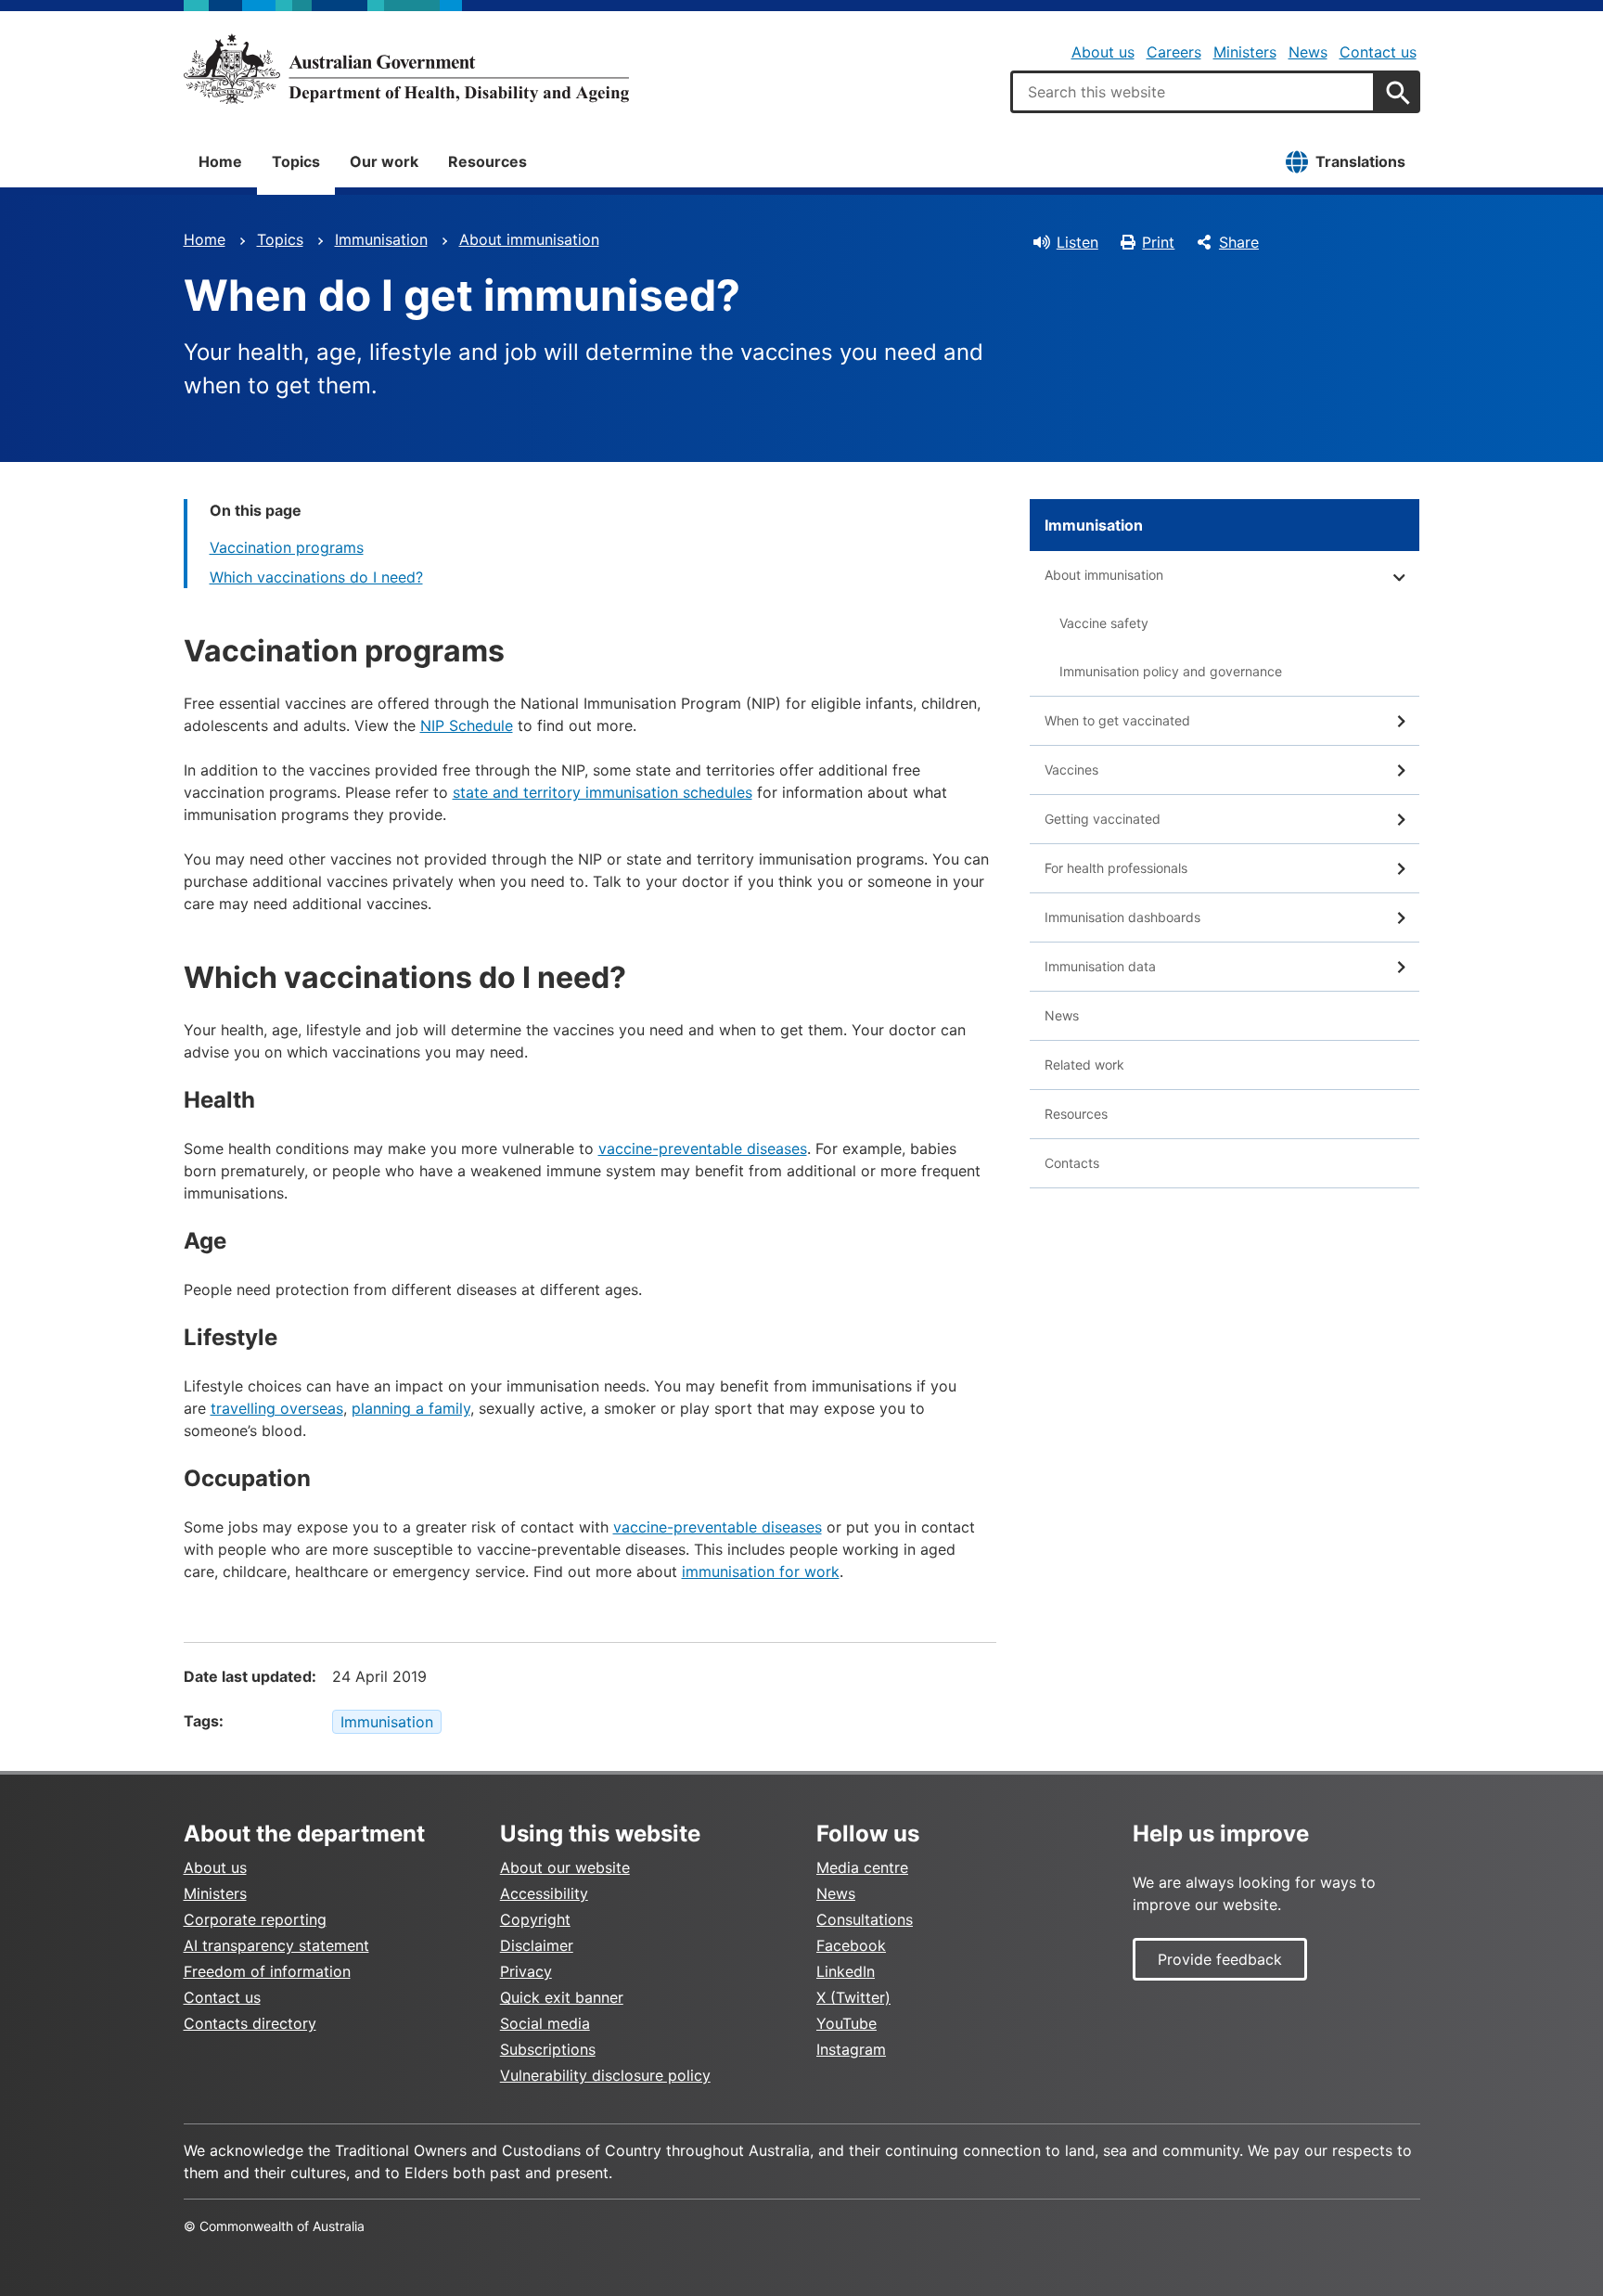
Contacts (1072, 1163)
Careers (1174, 52)
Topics (296, 161)
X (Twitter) (853, 1997)
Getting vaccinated (1103, 819)
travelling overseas (277, 1408)
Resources (487, 161)
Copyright (535, 1919)
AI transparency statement (276, 1945)
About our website (565, 1867)
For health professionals (1116, 868)
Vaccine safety (1104, 623)
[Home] (406, 69)
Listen (1077, 242)
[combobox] (1193, 92)
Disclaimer (537, 1945)
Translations (1360, 161)
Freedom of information (267, 1971)
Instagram (851, 2049)
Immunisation (381, 239)
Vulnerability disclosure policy (605, 2075)
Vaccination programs (287, 547)
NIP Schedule (467, 725)
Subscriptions (548, 2049)
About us (1103, 52)
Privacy (526, 1971)
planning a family (411, 1408)
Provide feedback (1220, 1959)
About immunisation (529, 239)
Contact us (1378, 52)
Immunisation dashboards (1122, 917)
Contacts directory (250, 2023)
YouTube (846, 2023)
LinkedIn (846, 1971)
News (1308, 52)
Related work (1084, 1065)
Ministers (1245, 52)
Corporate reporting (255, 1919)
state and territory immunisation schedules (603, 792)
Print (1158, 242)
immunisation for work (761, 1571)
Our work (384, 161)
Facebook (851, 1945)
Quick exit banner (562, 1997)
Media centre (862, 1867)
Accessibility (544, 1893)
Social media (545, 2023)
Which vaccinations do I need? (316, 577)
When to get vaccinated (1117, 720)
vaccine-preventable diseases (703, 1148)
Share (1239, 242)
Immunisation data (1100, 966)
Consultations (865, 1919)
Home (220, 161)
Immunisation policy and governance (1171, 671)
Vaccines (1071, 770)
